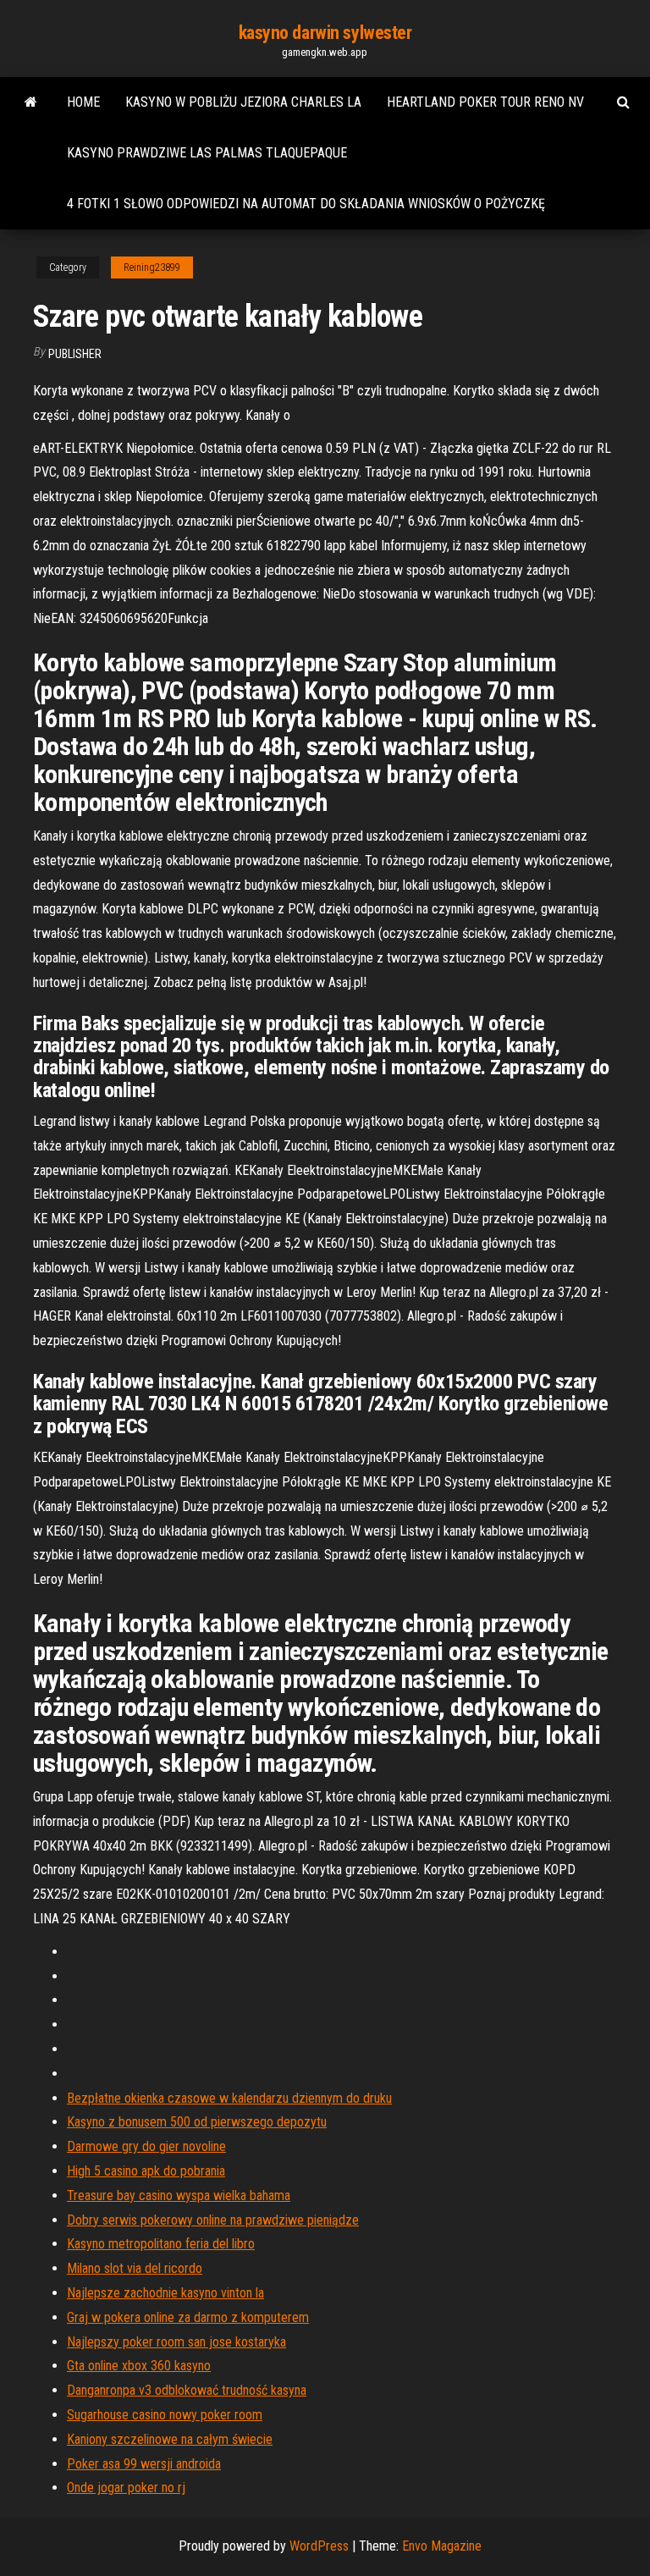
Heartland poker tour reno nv (485, 102)
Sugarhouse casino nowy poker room (165, 2415)
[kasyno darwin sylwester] (31, 102)
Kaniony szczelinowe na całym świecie (170, 2439)
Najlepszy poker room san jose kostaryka (176, 2342)
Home (83, 102)
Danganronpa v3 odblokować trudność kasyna (187, 2390)
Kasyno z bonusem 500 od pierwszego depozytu (197, 2122)
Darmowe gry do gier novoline (146, 2146)
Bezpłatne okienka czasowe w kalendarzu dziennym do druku (229, 2098)
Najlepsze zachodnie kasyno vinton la (165, 2293)
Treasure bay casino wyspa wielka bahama (179, 2195)
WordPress (319, 2546)
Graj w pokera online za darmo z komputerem (188, 2317)
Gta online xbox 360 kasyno (139, 2366)
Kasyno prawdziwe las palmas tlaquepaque (207, 153)
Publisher (75, 354)
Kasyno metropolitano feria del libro (161, 2244)
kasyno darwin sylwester (325, 33)
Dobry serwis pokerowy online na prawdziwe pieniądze (213, 2220)
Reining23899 (152, 268)
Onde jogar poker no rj (126, 2488)
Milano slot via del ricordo (135, 2268)
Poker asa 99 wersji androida (144, 2464)
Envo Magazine (442, 2546)
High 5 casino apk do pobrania (146, 2171)
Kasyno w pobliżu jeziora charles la (243, 102)
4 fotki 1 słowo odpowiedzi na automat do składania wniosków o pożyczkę (306, 204)
